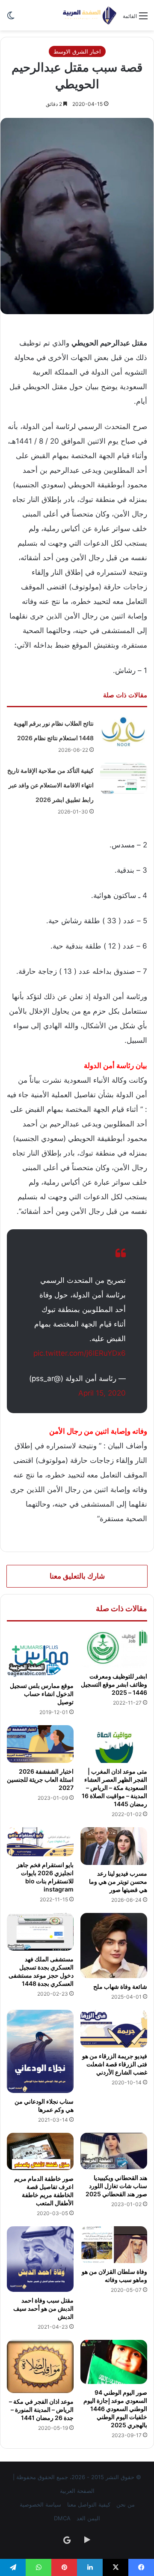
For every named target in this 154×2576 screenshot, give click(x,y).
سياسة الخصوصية (40, 2504)
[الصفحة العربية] (90, 15)
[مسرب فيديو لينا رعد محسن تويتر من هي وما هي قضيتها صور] (114, 1846)
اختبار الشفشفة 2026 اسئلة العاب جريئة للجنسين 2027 (40, 1779)
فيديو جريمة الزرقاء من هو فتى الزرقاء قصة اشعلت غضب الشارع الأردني (115, 2064)
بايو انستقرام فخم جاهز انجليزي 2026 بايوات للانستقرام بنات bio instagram (45, 1877)
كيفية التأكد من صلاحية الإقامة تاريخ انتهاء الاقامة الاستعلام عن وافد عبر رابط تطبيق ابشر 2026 (50, 785)
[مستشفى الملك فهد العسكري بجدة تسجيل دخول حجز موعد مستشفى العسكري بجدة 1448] (40, 1932)
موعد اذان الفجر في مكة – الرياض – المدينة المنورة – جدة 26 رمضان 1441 (41, 2409)
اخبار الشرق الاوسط (77, 51)
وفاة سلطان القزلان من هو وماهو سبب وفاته (114, 2276)
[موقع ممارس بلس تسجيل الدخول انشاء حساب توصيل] (40, 1654)
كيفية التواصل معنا (89, 2504)
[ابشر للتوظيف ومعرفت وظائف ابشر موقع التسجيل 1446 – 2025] (114, 1649)
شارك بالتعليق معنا (77, 1576)
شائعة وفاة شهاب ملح (120, 1986)
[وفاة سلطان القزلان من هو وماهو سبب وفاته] (114, 2245)
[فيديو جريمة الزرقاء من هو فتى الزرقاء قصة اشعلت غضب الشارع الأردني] (114, 2029)
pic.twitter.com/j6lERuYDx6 (80, 1353)
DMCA (62, 2518)
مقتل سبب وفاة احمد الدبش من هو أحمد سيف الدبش (43, 2308)
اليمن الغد (88, 2518)
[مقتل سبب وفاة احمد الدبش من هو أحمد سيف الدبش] (40, 2259)
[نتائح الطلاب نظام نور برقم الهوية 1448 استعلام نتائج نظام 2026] (124, 732)
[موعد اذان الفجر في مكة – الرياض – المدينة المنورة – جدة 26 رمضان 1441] (40, 2366)
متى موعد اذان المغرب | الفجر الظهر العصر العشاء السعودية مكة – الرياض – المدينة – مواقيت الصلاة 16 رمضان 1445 (114, 1788)
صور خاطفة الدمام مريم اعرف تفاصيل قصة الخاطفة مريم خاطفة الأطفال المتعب (44, 2191)
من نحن (126, 2504)
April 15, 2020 (102, 1393)
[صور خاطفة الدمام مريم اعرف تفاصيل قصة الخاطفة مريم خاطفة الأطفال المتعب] (40, 2152)
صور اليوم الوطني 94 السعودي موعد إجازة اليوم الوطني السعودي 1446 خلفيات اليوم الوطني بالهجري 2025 (115, 2409)
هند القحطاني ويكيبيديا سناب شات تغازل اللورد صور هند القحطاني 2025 (116, 2186)
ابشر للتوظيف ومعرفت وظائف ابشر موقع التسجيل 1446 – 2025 (114, 1684)
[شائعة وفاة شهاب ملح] (114, 1946)
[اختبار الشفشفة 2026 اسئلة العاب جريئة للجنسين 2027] (40, 1744)
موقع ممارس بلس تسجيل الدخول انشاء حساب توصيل (42, 1694)
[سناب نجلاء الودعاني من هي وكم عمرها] (40, 2051)
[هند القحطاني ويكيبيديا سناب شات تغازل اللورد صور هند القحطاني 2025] (114, 2151)
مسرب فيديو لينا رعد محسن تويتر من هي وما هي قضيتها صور (118, 1881)
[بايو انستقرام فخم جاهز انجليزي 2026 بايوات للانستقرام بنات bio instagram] (40, 1842)
